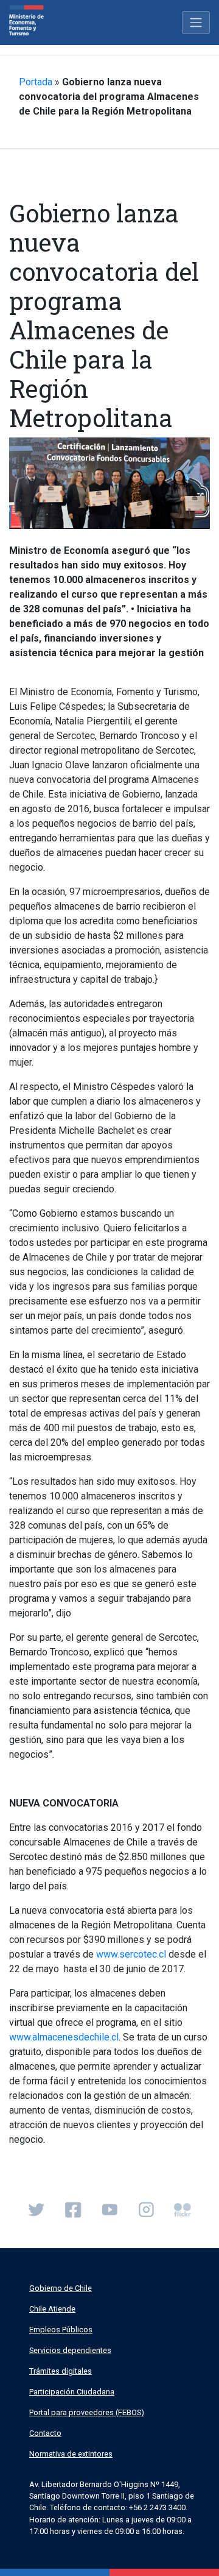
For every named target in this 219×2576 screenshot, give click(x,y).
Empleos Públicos (61, 2330)
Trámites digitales (61, 2371)
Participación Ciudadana (72, 2392)
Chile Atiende (52, 2309)
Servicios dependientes (70, 2350)
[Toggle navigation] (196, 23)
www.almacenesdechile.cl (64, 2037)
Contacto (45, 2433)
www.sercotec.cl (131, 1954)
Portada (36, 82)
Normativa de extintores (71, 2454)
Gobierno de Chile (61, 2288)
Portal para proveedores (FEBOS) (87, 2412)
